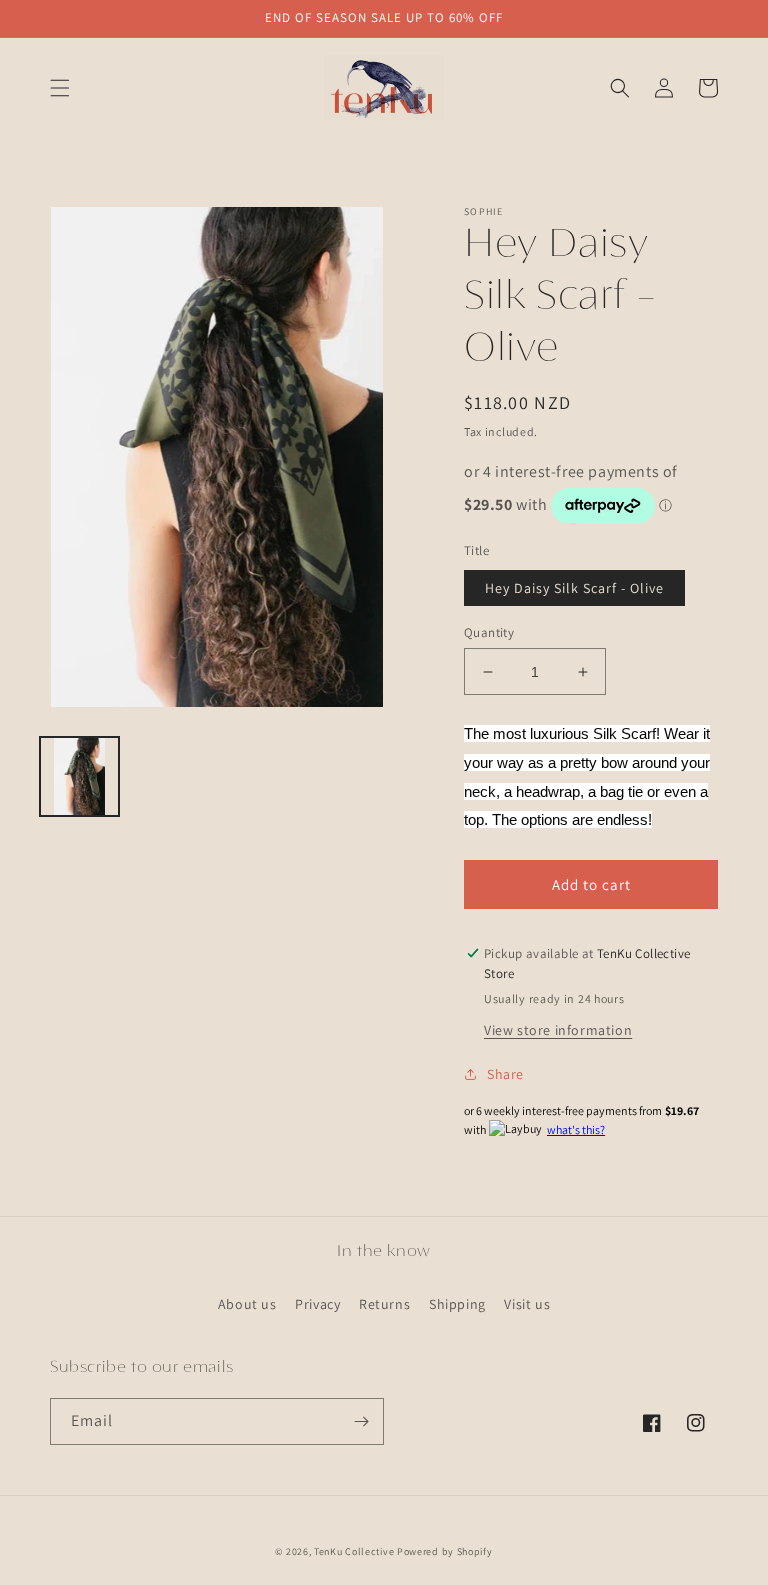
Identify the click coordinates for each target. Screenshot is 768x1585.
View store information (558, 1030)
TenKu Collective (354, 1551)
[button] (60, 88)
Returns (384, 1304)
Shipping (457, 1304)
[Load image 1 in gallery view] (79, 776)
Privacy (317, 1304)
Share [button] (505, 1074)
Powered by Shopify (445, 1551)
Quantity (489, 632)
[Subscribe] (361, 1421)
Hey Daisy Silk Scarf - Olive (574, 588)
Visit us (527, 1304)
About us (247, 1304)
